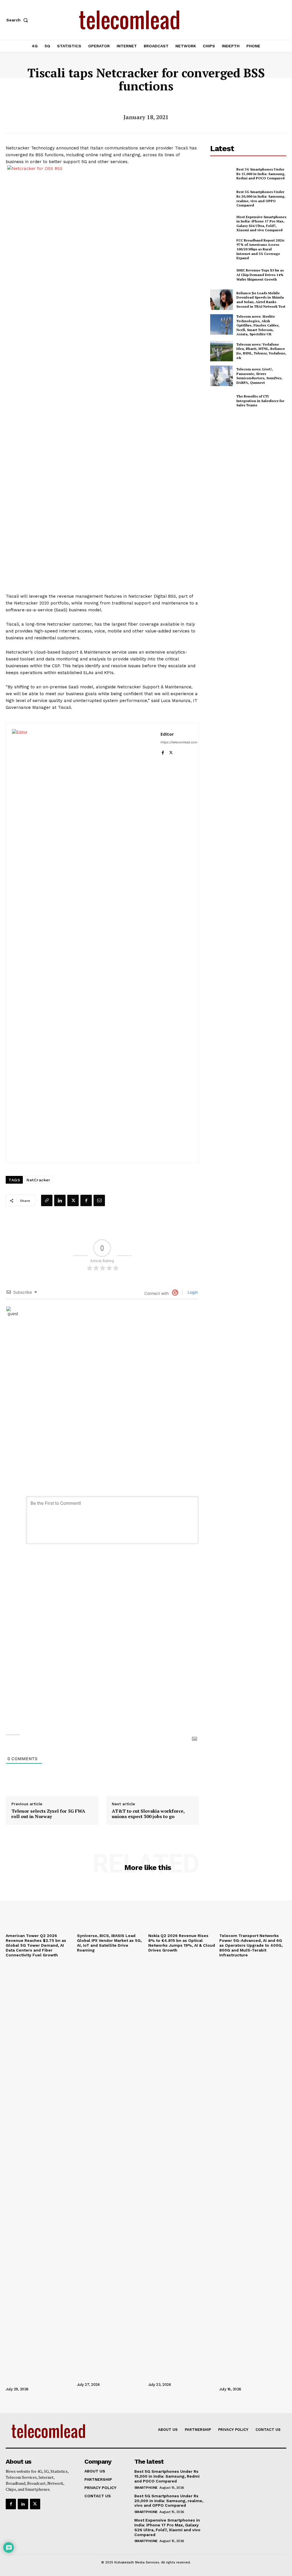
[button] (18, 20)
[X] (171, 751)
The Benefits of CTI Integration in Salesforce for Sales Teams (260, 401)
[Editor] (83, 943)
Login (192, 1292)
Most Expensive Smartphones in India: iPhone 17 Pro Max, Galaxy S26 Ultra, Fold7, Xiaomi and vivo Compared (261, 224)
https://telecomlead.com (179, 742)
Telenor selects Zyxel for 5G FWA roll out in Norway (48, 1814)
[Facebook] (163, 751)
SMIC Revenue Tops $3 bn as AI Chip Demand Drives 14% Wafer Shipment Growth (260, 275)
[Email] (99, 1200)
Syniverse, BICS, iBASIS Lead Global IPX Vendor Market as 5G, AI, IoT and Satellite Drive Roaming (109, 1943)
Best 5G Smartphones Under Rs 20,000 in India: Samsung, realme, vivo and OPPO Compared (261, 198)
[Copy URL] (47, 1200)
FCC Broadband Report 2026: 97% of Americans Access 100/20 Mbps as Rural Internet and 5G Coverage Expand (261, 249)
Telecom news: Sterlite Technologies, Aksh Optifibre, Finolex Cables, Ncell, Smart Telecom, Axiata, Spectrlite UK (258, 325)
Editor (167, 734)
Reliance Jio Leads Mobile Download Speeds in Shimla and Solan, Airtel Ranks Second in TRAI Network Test (261, 300)
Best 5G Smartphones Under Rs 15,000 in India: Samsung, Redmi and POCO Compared (261, 174)
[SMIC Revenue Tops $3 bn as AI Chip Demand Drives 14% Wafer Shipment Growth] (222, 275)
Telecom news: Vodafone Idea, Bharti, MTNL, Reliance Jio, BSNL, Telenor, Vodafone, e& (261, 351)
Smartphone (146, 2488)
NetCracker (38, 1180)
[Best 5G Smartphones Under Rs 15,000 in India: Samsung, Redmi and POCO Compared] (222, 174)
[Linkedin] (60, 1200)
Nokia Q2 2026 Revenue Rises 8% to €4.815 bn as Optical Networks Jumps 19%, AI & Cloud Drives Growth (182, 1943)
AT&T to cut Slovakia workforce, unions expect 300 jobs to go (148, 1814)
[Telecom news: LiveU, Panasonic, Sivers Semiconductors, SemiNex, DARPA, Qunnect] (222, 376)
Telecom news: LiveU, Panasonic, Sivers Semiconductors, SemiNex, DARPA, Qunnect (259, 376)
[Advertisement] (251, 457)
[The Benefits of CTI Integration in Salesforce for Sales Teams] (222, 401)
